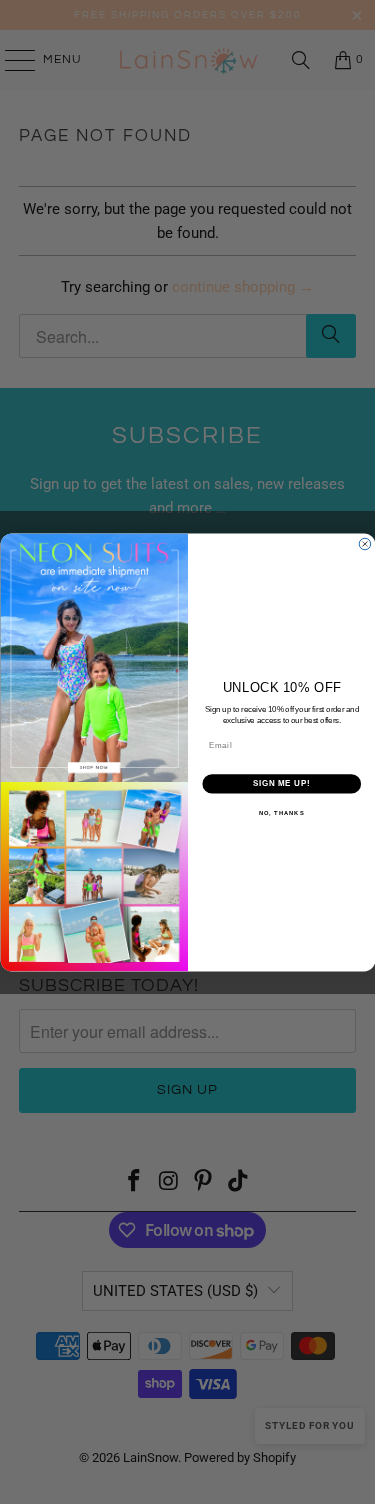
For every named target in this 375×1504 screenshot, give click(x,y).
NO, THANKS (281, 812)
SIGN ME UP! (281, 783)
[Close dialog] (365, 544)
